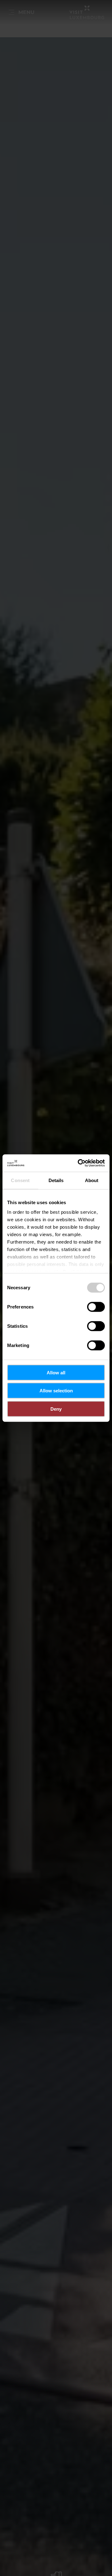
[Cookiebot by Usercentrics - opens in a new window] (79, 1163)
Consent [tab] (20, 1180)
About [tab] (92, 1180)
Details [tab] (56, 1180)
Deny (56, 1409)
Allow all (56, 1372)
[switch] (96, 1307)
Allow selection (56, 1391)
